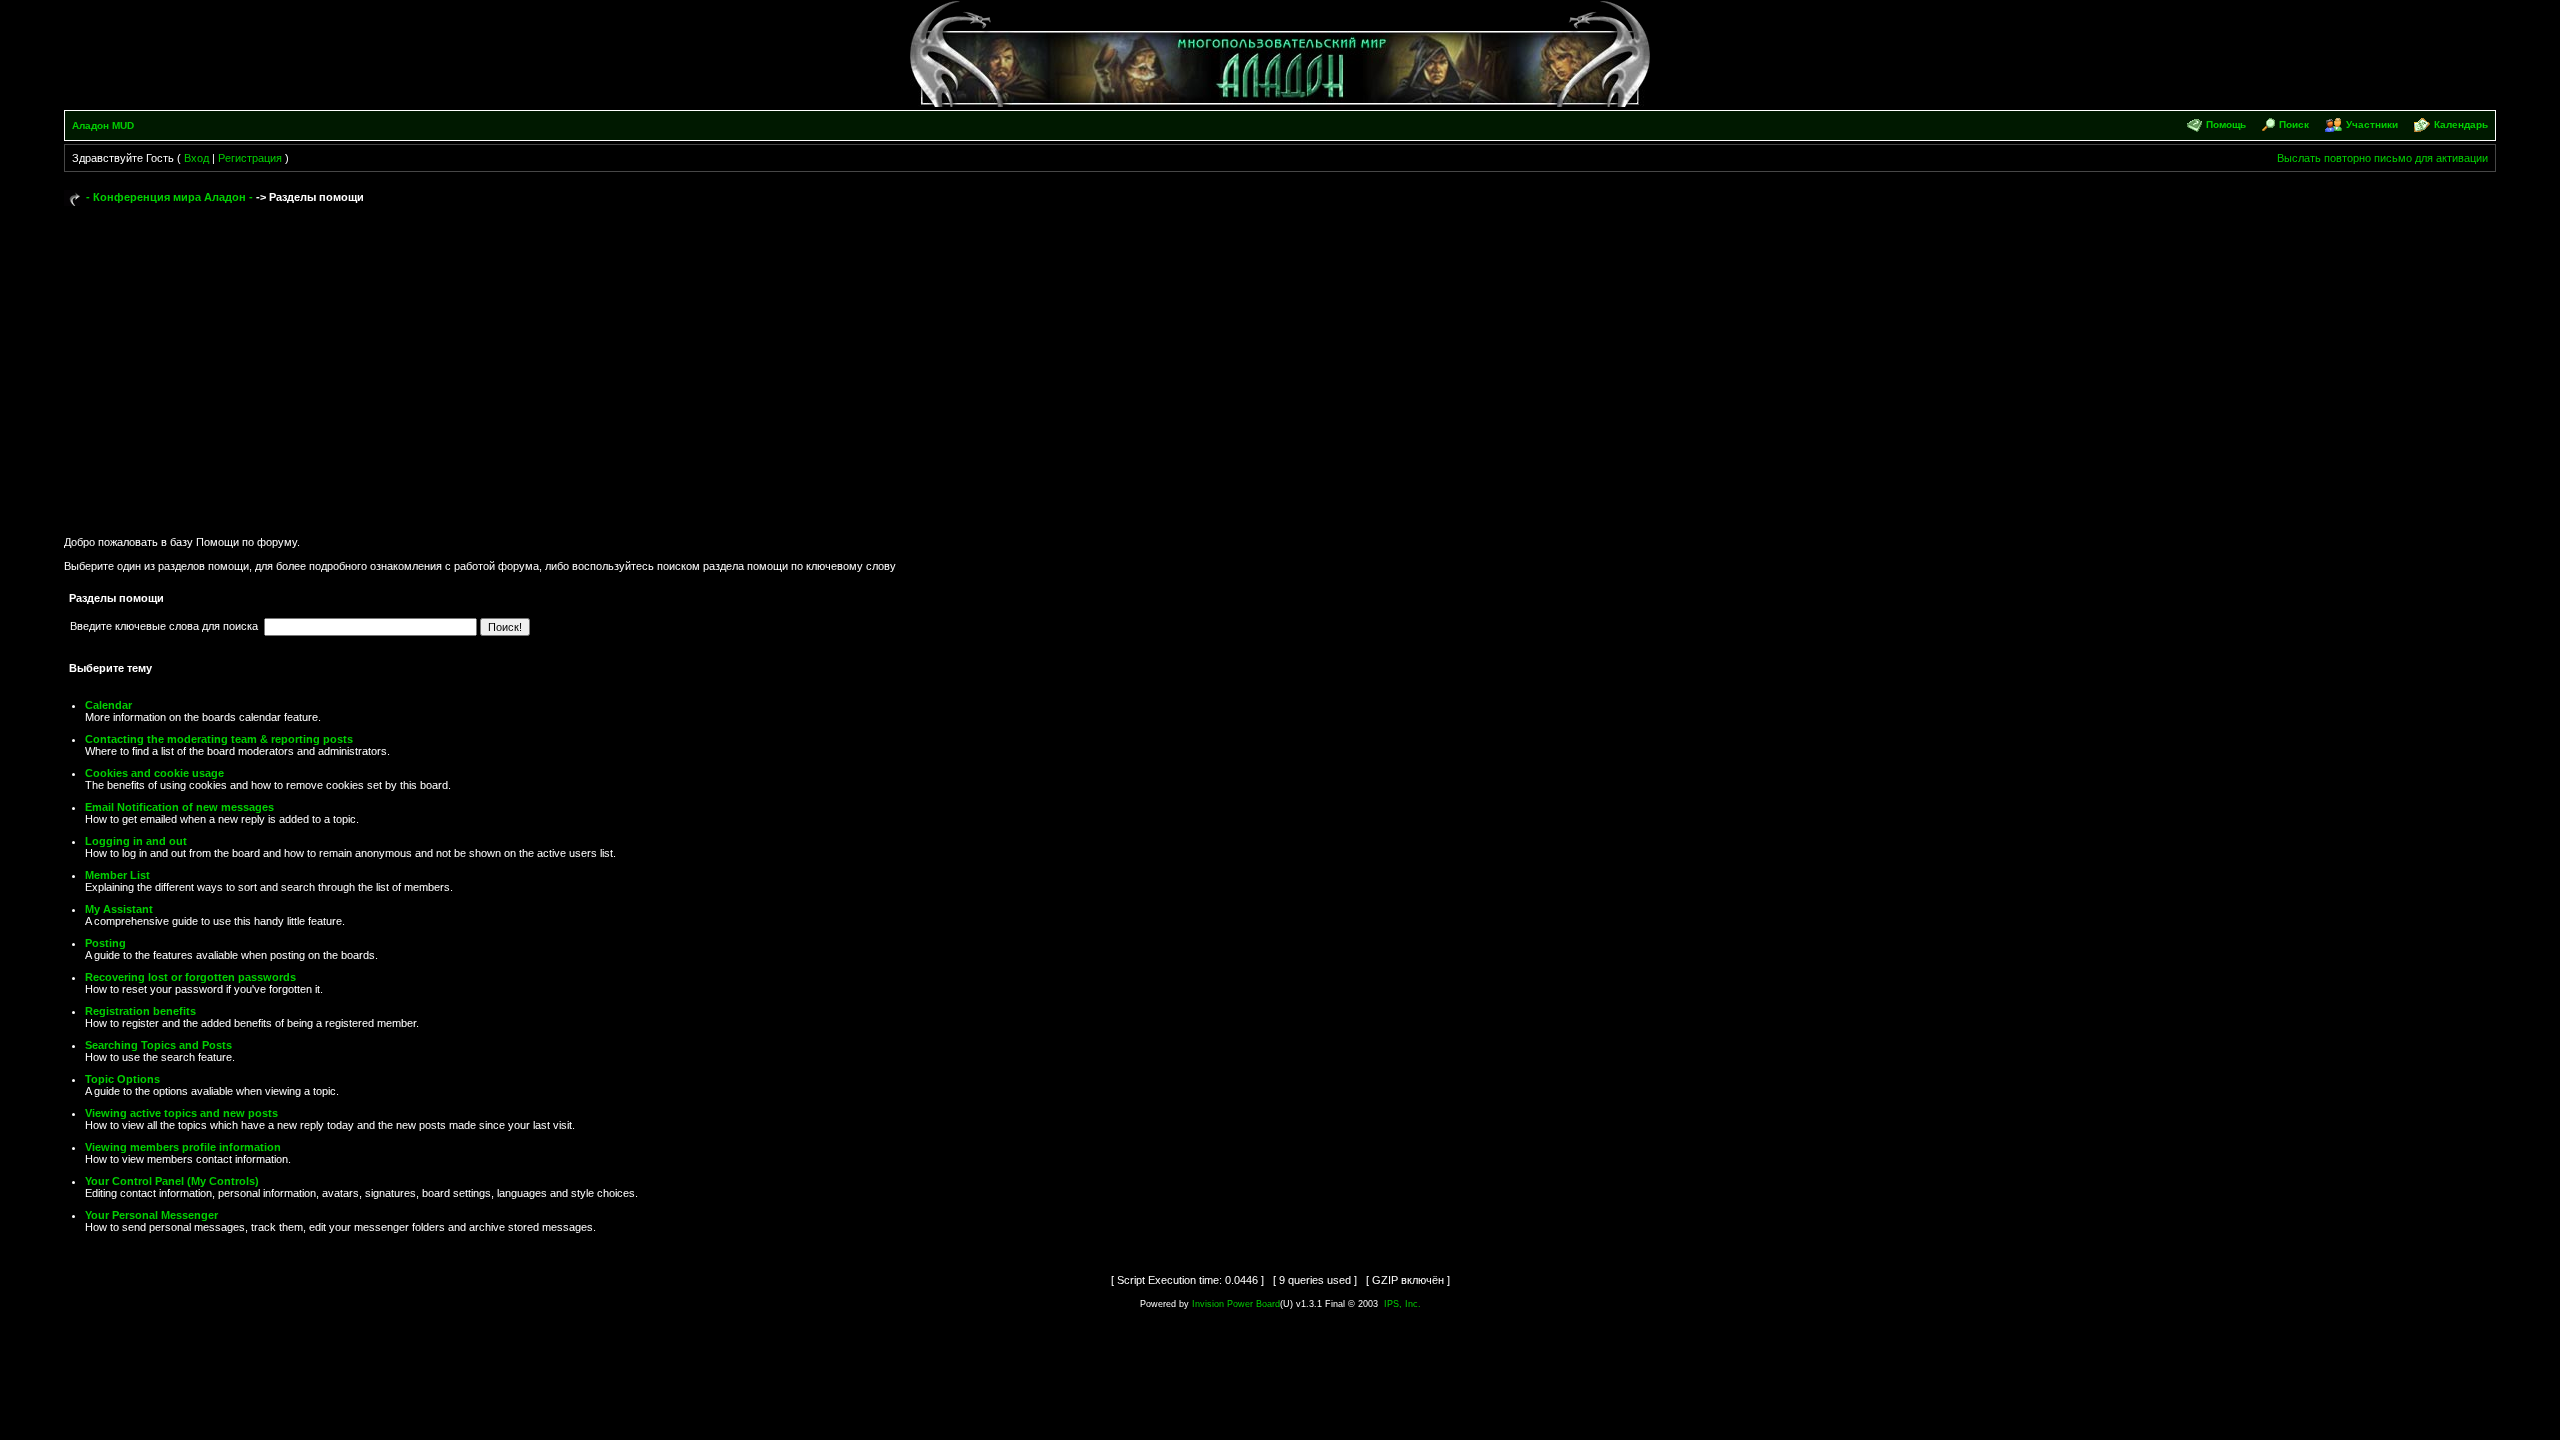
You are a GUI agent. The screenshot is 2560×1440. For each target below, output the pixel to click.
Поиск (2294, 124)
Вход (196, 158)
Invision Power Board (1236, 1304)
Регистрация (250, 158)
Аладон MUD (103, 125)
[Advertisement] (1280, 362)
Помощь (2226, 124)
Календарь (2461, 124)
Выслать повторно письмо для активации (2382, 158)
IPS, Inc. (1402, 1304)
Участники (2372, 124)
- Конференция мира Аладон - (169, 197)
